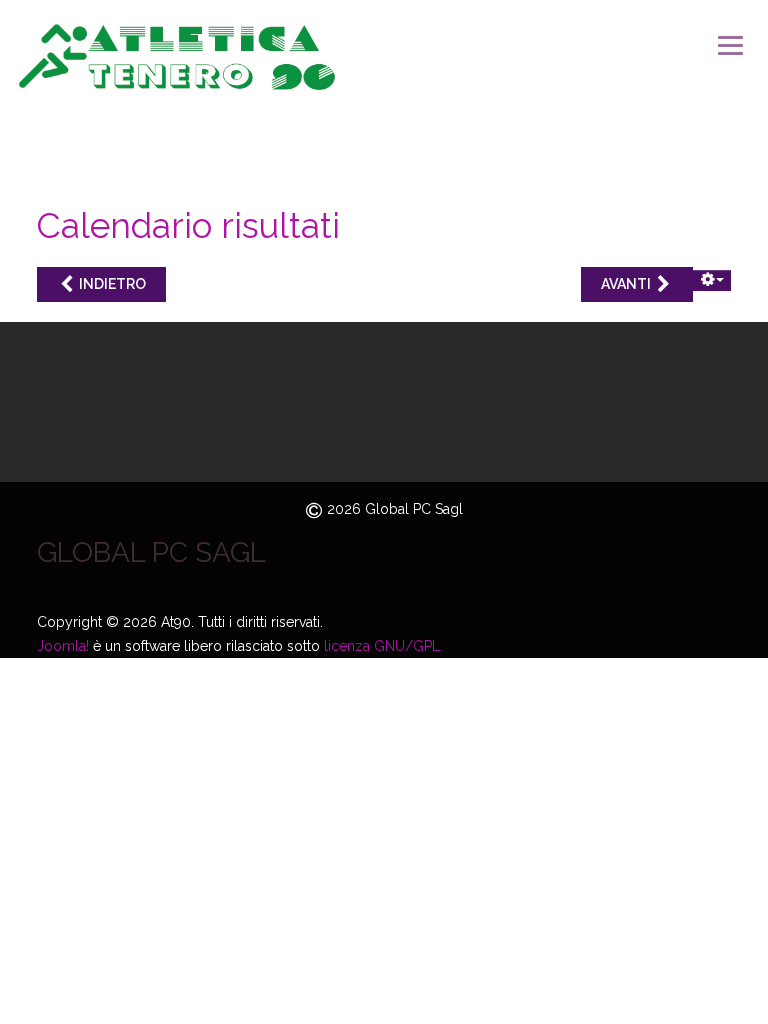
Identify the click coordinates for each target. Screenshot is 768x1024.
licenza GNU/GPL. (383, 646)
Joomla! (63, 646)
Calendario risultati (188, 225)
